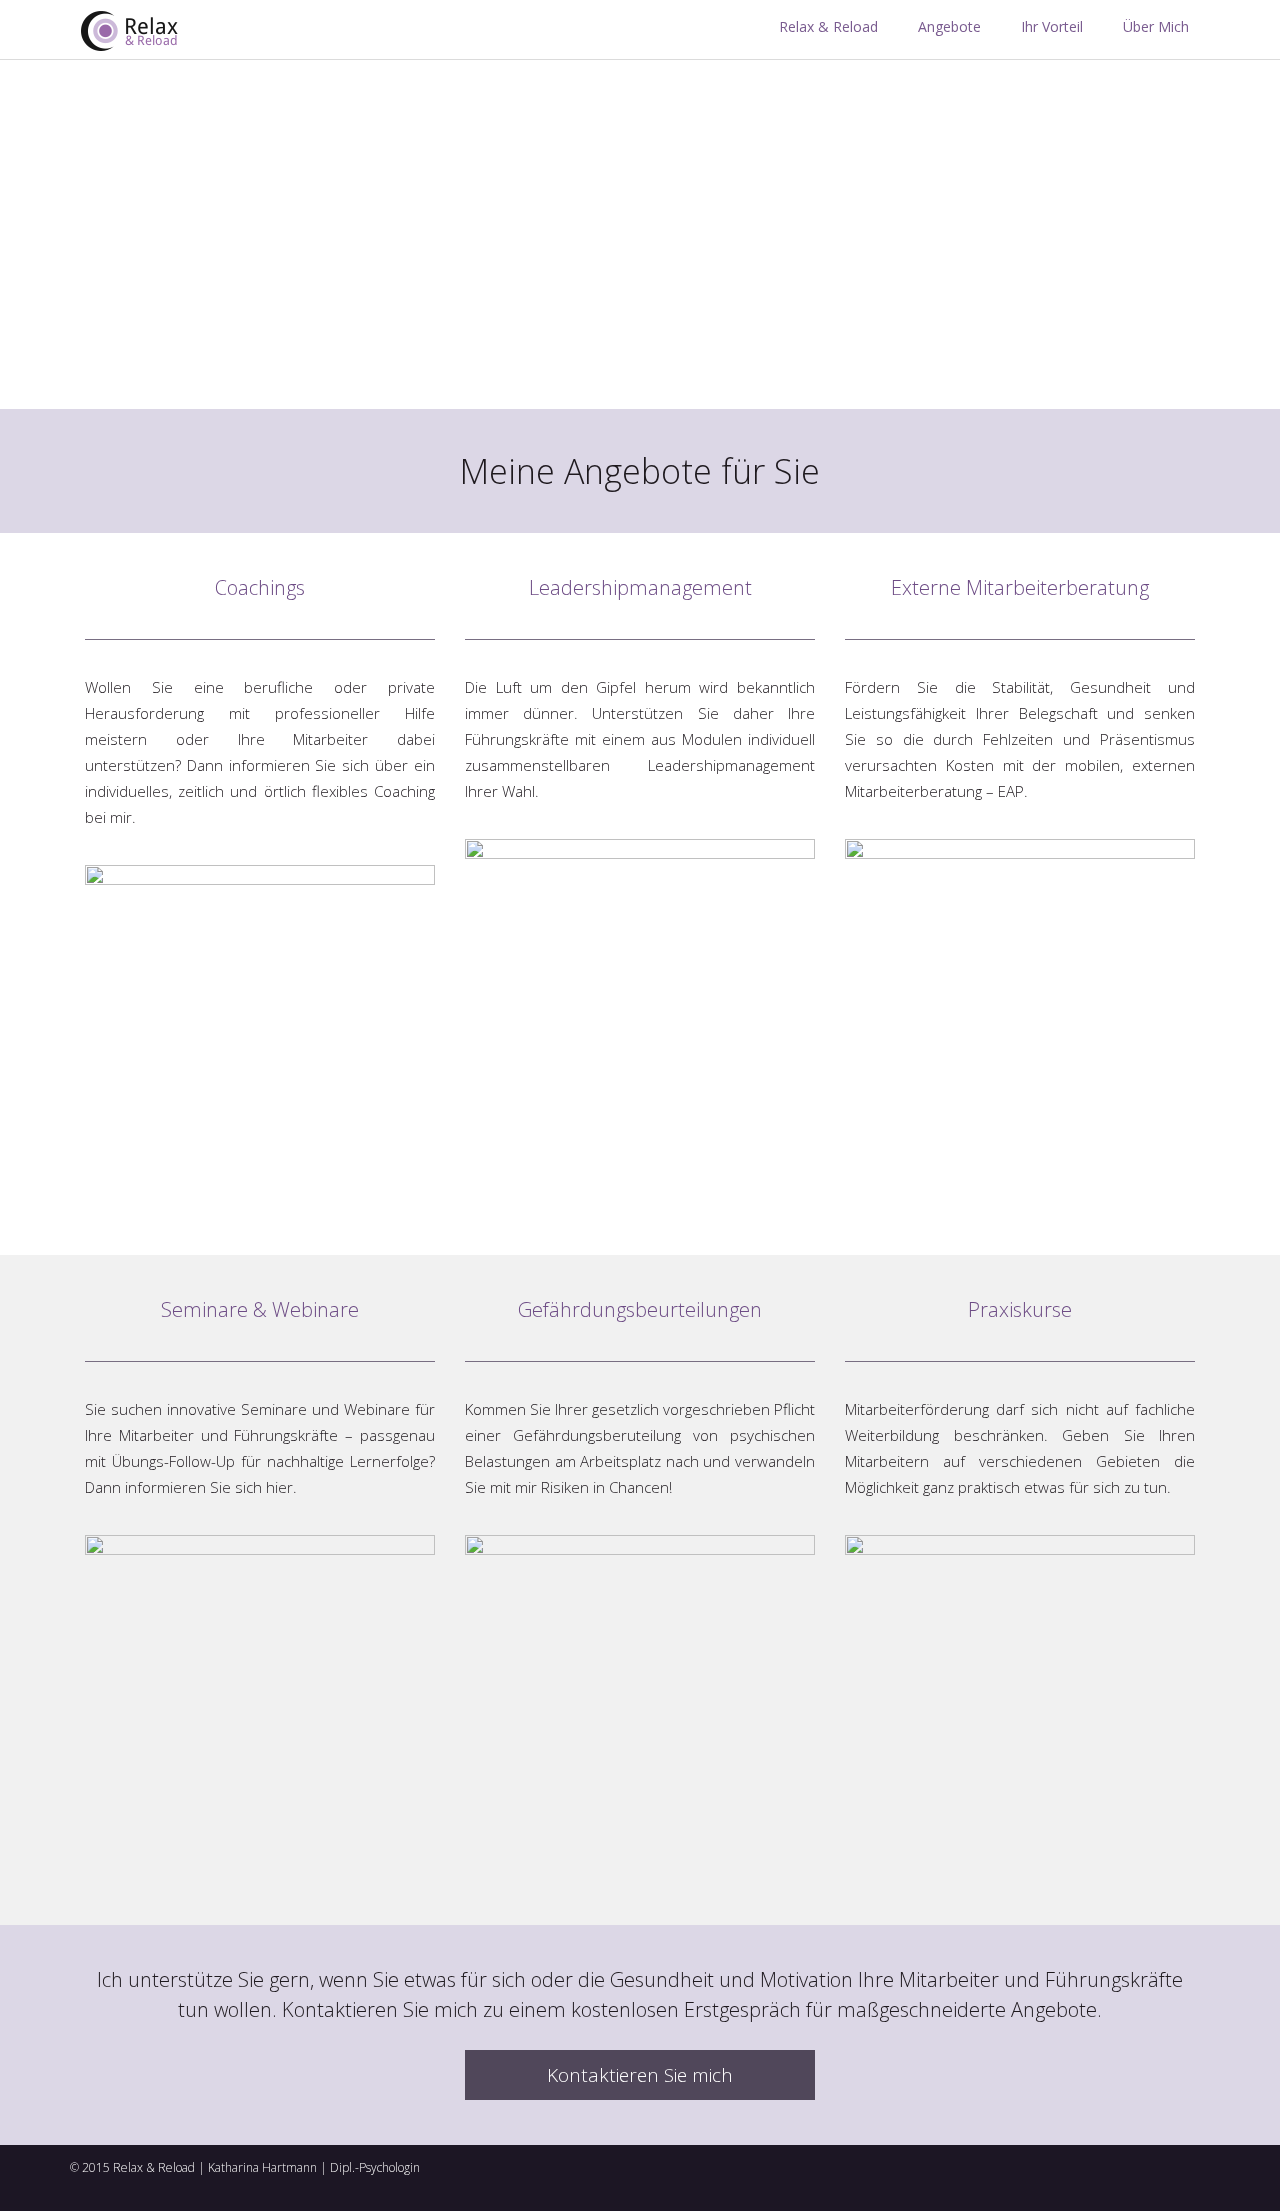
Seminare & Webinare (260, 1309)
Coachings (260, 587)
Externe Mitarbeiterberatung (1020, 587)
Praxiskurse (1020, 1309)
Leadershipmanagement (640, 587)
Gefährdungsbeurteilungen (640, 1309)
